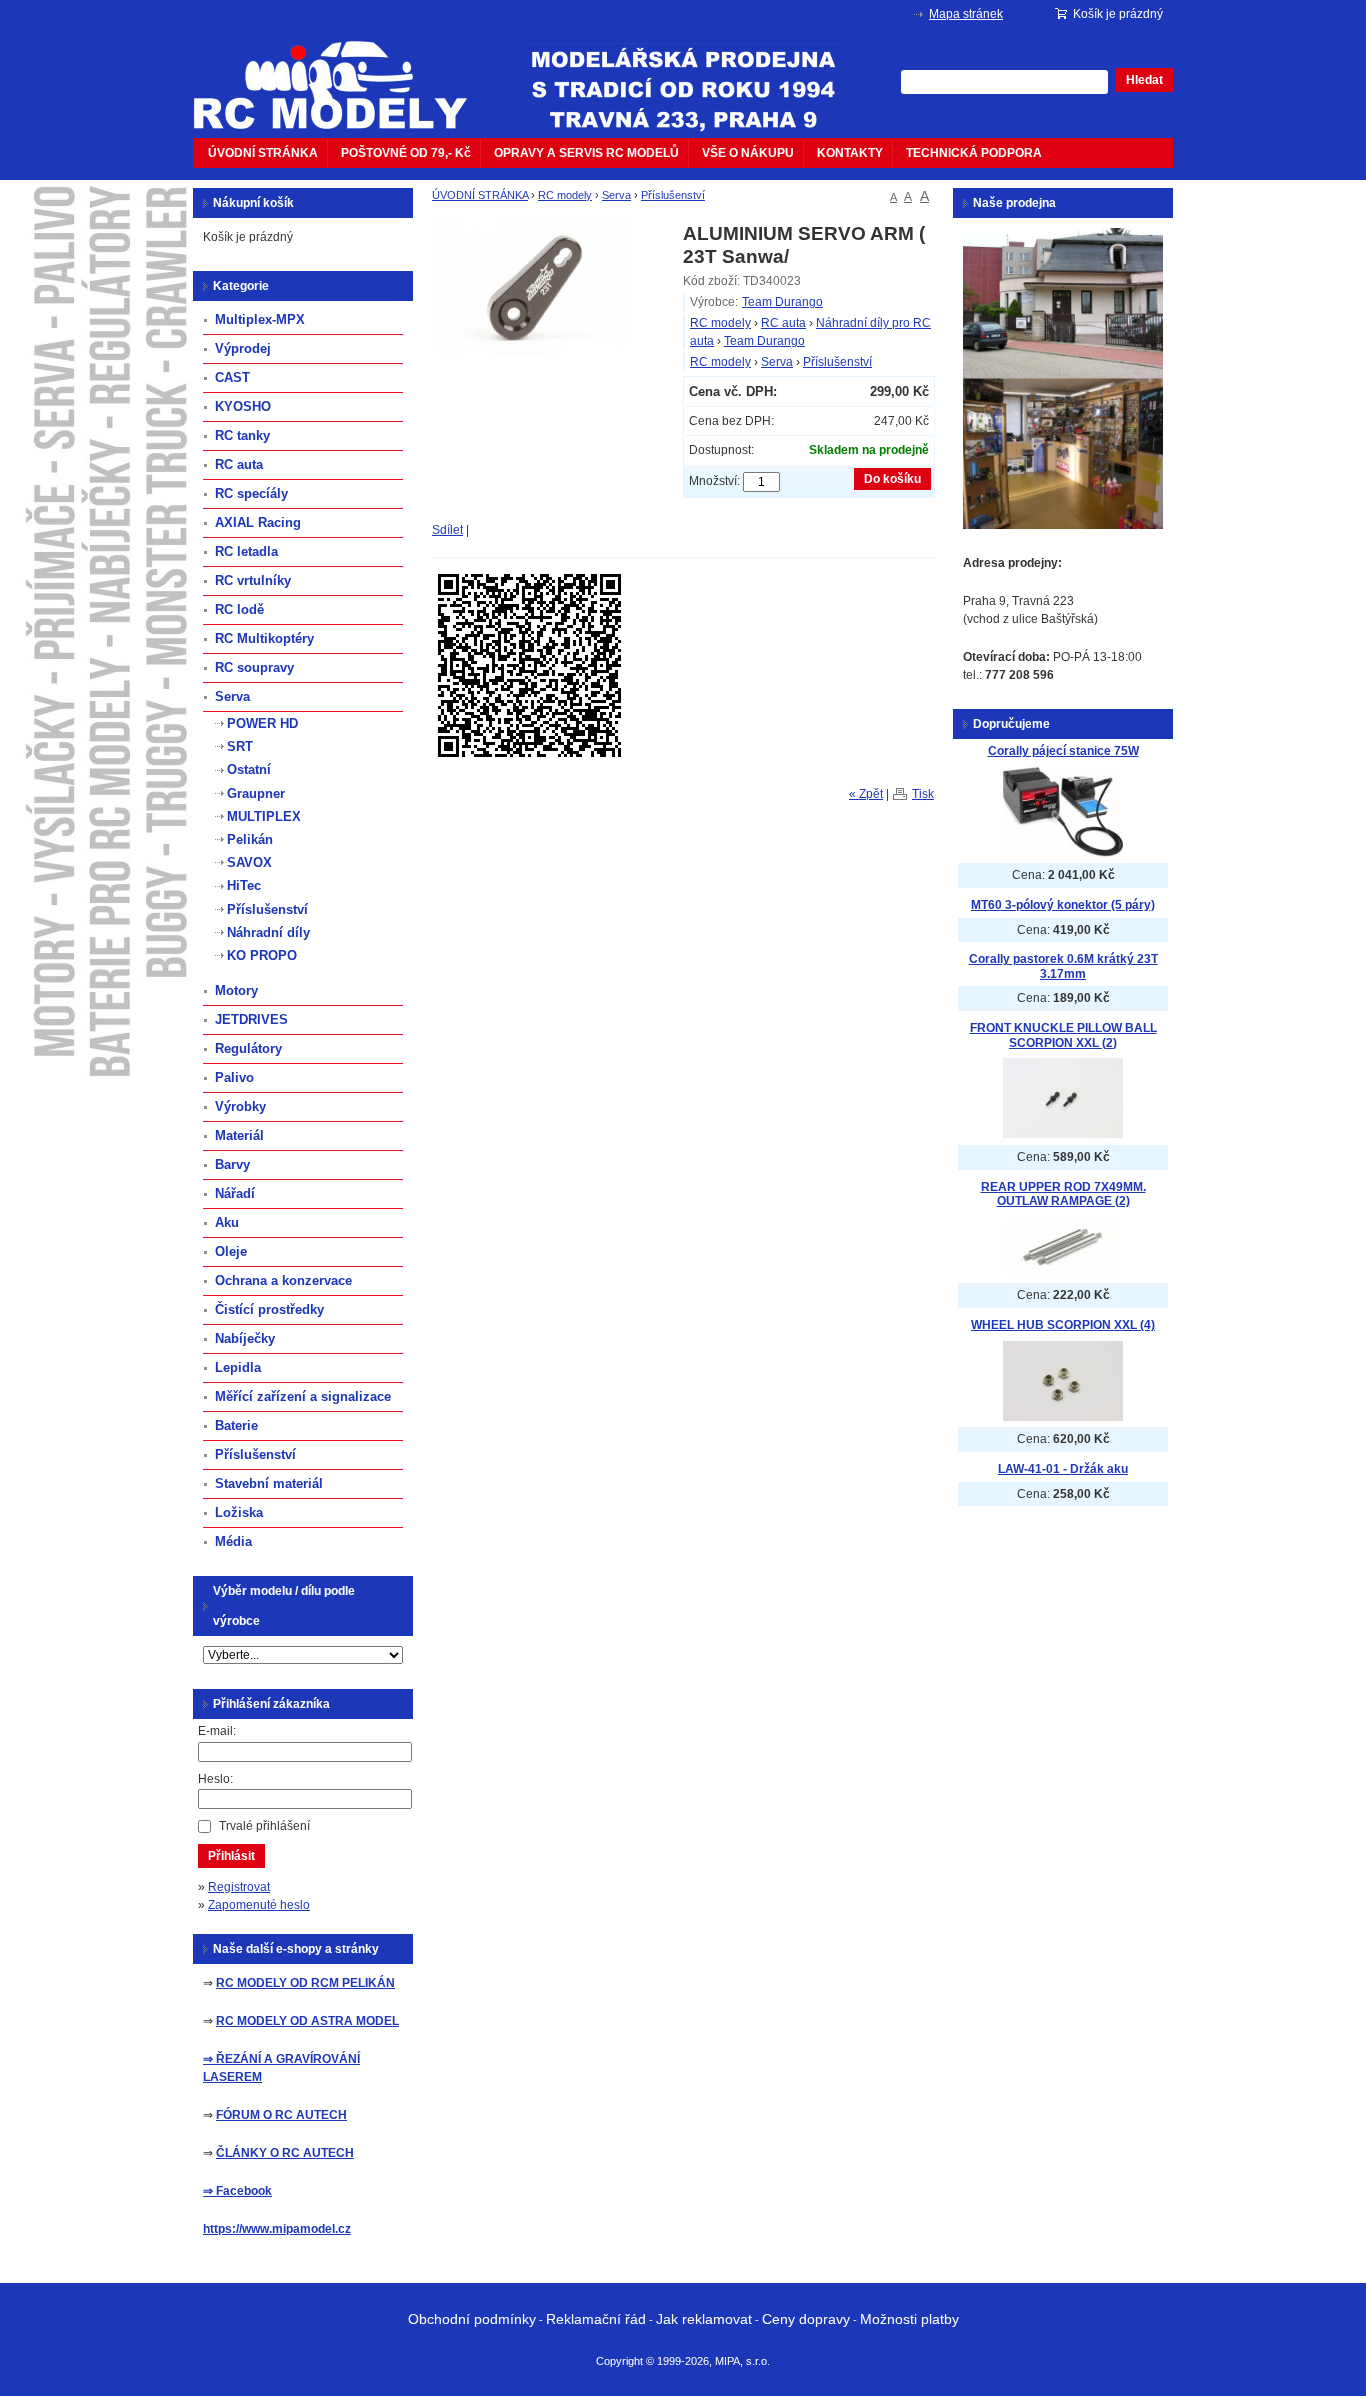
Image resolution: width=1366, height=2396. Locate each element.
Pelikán (250, 839)
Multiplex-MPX (260, 319)
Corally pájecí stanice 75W (1063, 751)
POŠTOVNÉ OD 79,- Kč (406, 153)
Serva (616, 195)
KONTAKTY (850, 153)
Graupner (256, 793)
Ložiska (239, 1512)
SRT (240, 746)
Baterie (236, 1425)
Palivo (234, 1077)
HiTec (244, 885)
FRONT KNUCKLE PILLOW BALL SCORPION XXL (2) (1063, 1035)
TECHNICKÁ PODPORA (974, 153)
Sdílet (447, 530)
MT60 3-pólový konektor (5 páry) (1063, 905)
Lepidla (238, 1367)
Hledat (1144, 80)
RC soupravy (254, 667)
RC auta (783, 323)
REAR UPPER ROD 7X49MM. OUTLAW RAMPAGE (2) (1063, 1194)
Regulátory (248, 1048)
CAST (232, 377)
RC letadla (246, 551)
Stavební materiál (269, 1483)
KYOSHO (243, 406)
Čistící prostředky (269, 1309)
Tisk (923, 794)
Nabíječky (245, 1338)
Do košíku (892, 479)
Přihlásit (231, 1856)
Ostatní (249, 769)
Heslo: (215, 1779)
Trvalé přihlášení (264, 1826)
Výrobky (240, 1106)
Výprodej (243, 348)
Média (233, 1541)
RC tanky (242, 435)
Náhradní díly (268, 932)
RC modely (565, 195)
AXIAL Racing (258, 522)
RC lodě (239, 609)
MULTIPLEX (264, 816)
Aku (227, 1222)
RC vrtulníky (253, 580)
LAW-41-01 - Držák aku (1063, 1469)
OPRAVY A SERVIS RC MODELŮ (586, 153)
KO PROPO (262, 955)
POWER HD (262, 723)
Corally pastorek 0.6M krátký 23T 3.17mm (1063, 966)
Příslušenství (673, 195)
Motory (236, 990)
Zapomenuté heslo (259, 1905)
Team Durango (782, 302)
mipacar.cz (343, 73)
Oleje (231, 1251)
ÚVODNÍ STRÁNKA (263, 153)
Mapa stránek (966, 14)
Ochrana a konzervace (283, 1280)
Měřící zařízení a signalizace (303, 1396)
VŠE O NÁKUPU (748, 153)
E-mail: (217, 1731)
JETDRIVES (251, 1019)
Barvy (232, 1164)
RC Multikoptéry (264, 638)
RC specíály (251, 493)
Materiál (239, 1135)
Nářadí (235, 1193)
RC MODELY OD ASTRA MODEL (307, 2021)
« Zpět (866, 794)
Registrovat (239, 1887)
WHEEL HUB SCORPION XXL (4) (1063, 1325)
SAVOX (249, 862)
